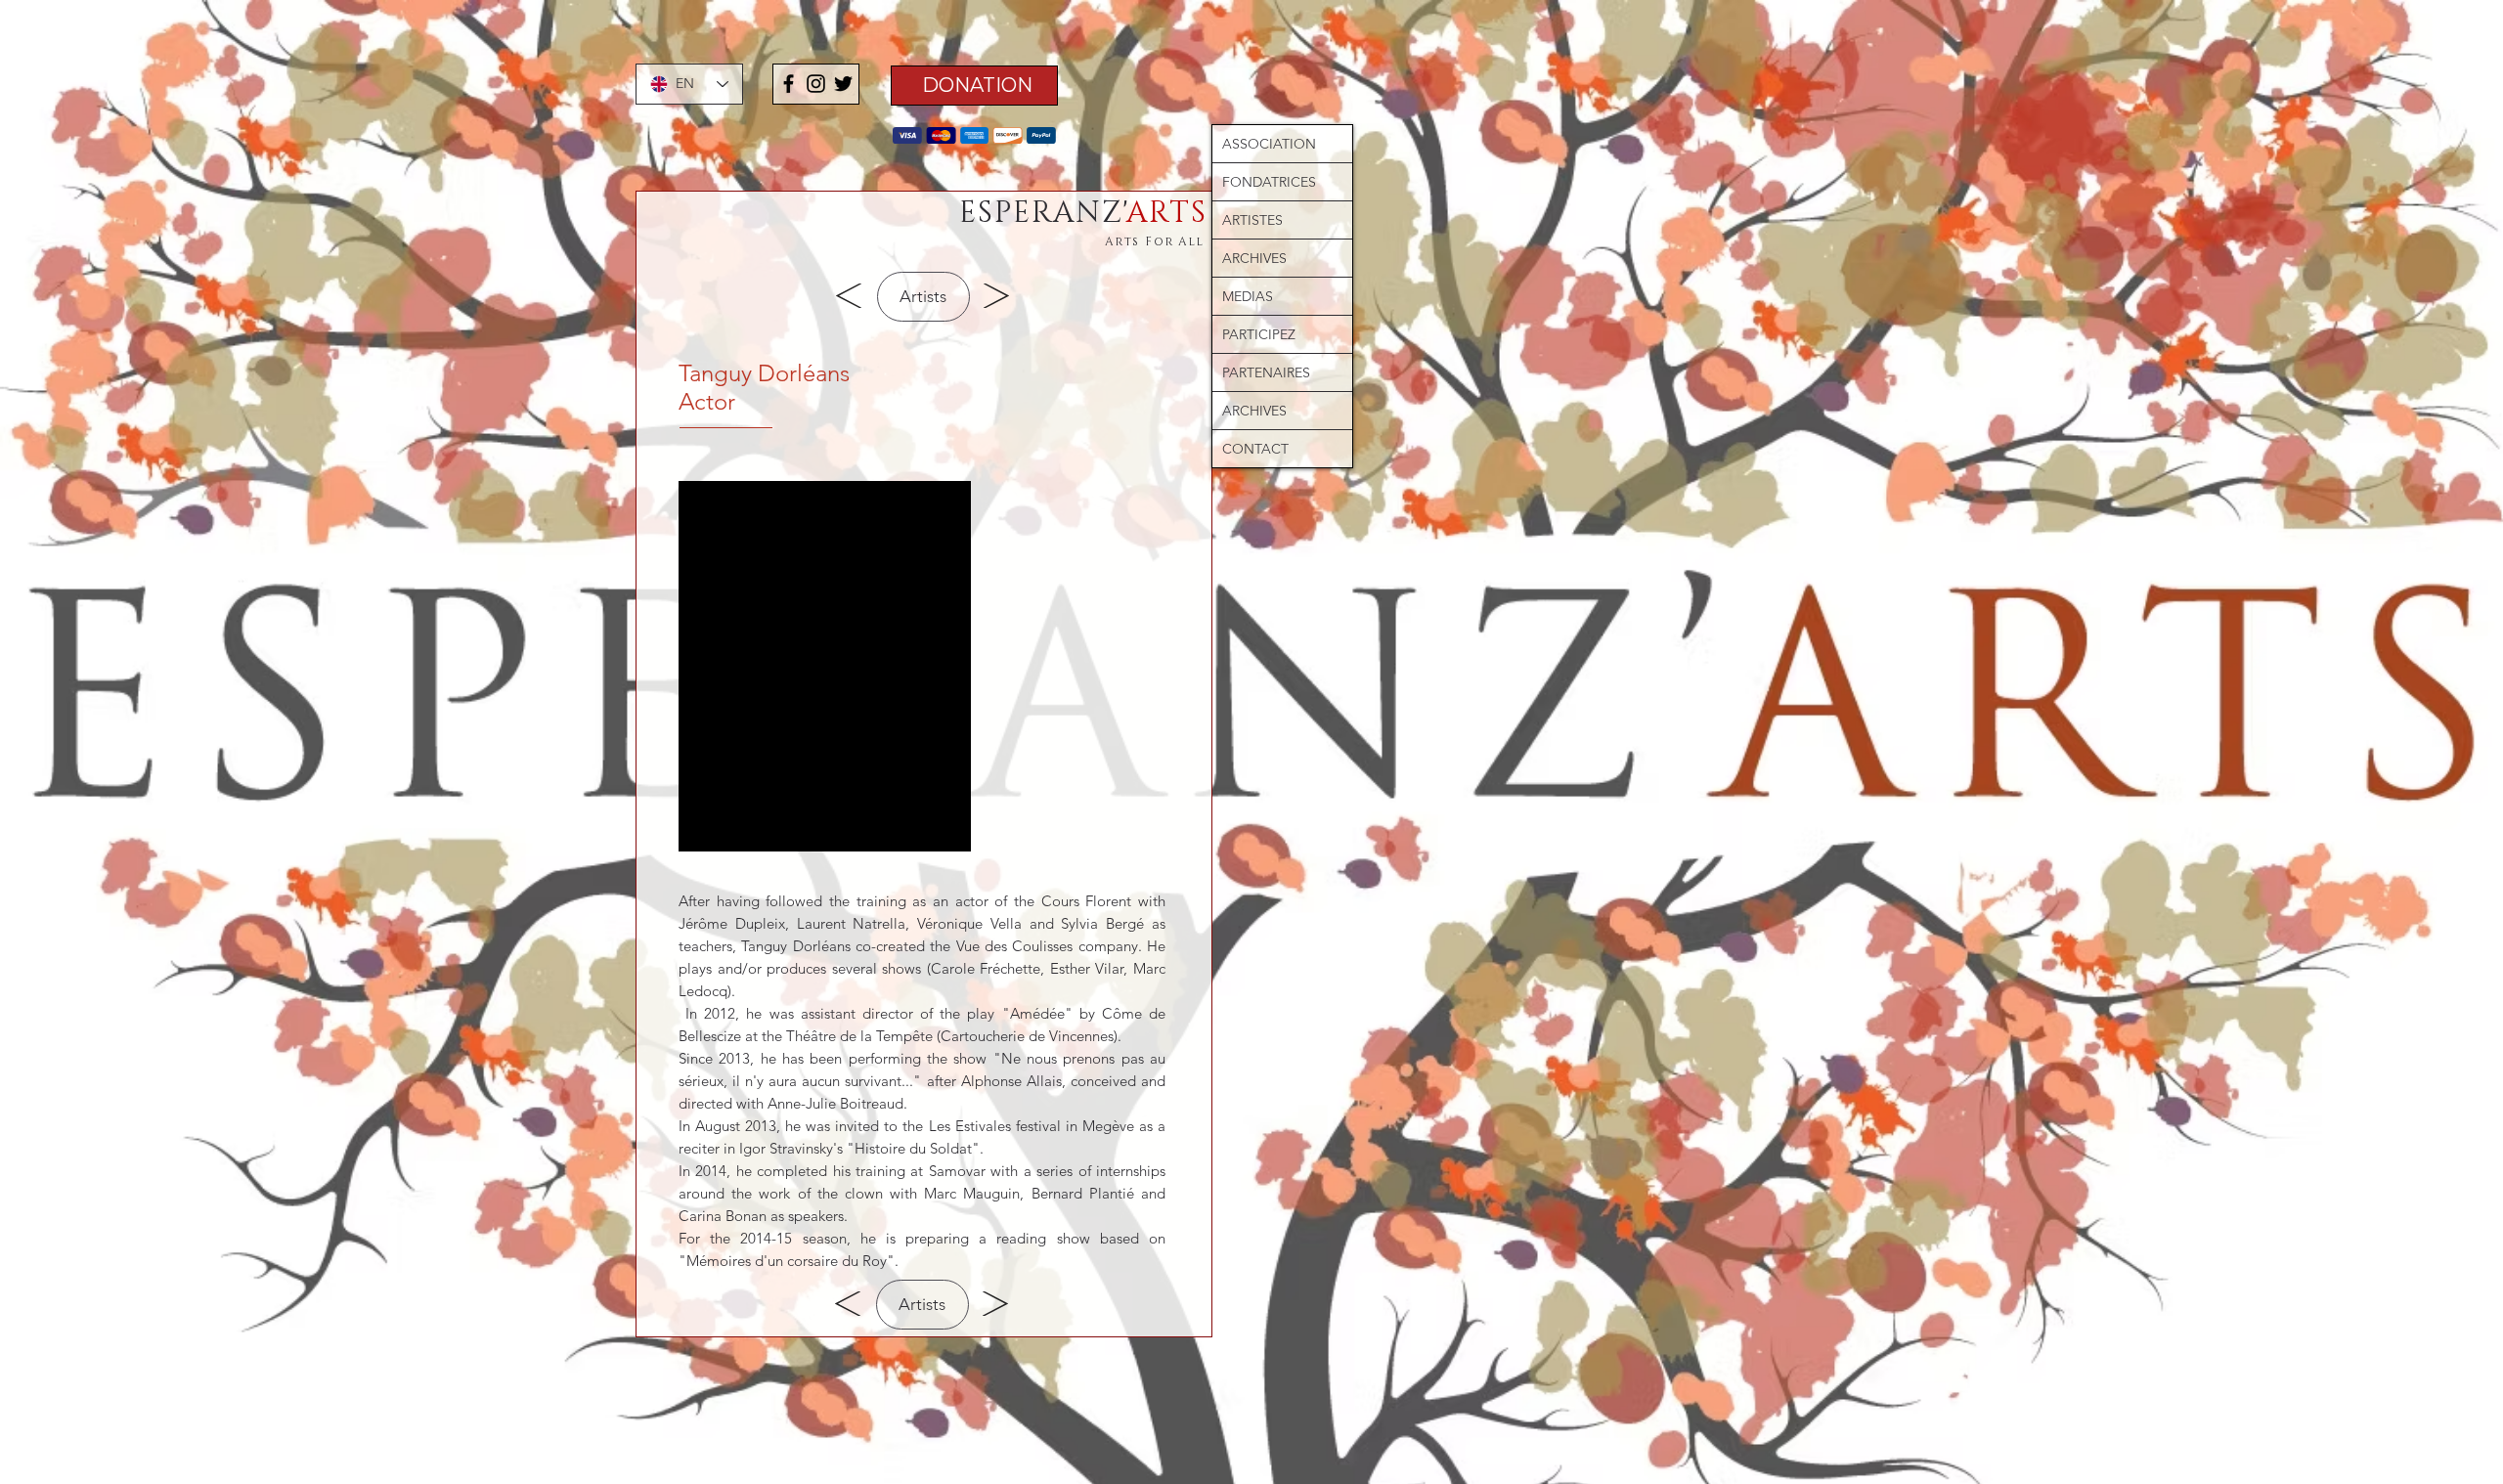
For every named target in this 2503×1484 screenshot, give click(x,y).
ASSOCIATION (1269, 144)
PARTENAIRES (1266, 372)
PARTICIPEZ (1259, 334)
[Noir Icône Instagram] (816, 84)
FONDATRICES (1269, 182)
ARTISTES (1252, 220)
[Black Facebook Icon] (789, 84)
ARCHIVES (1254, 258)
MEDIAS (1248, 296)
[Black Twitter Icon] (843, 84)
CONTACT (1255, 449)
